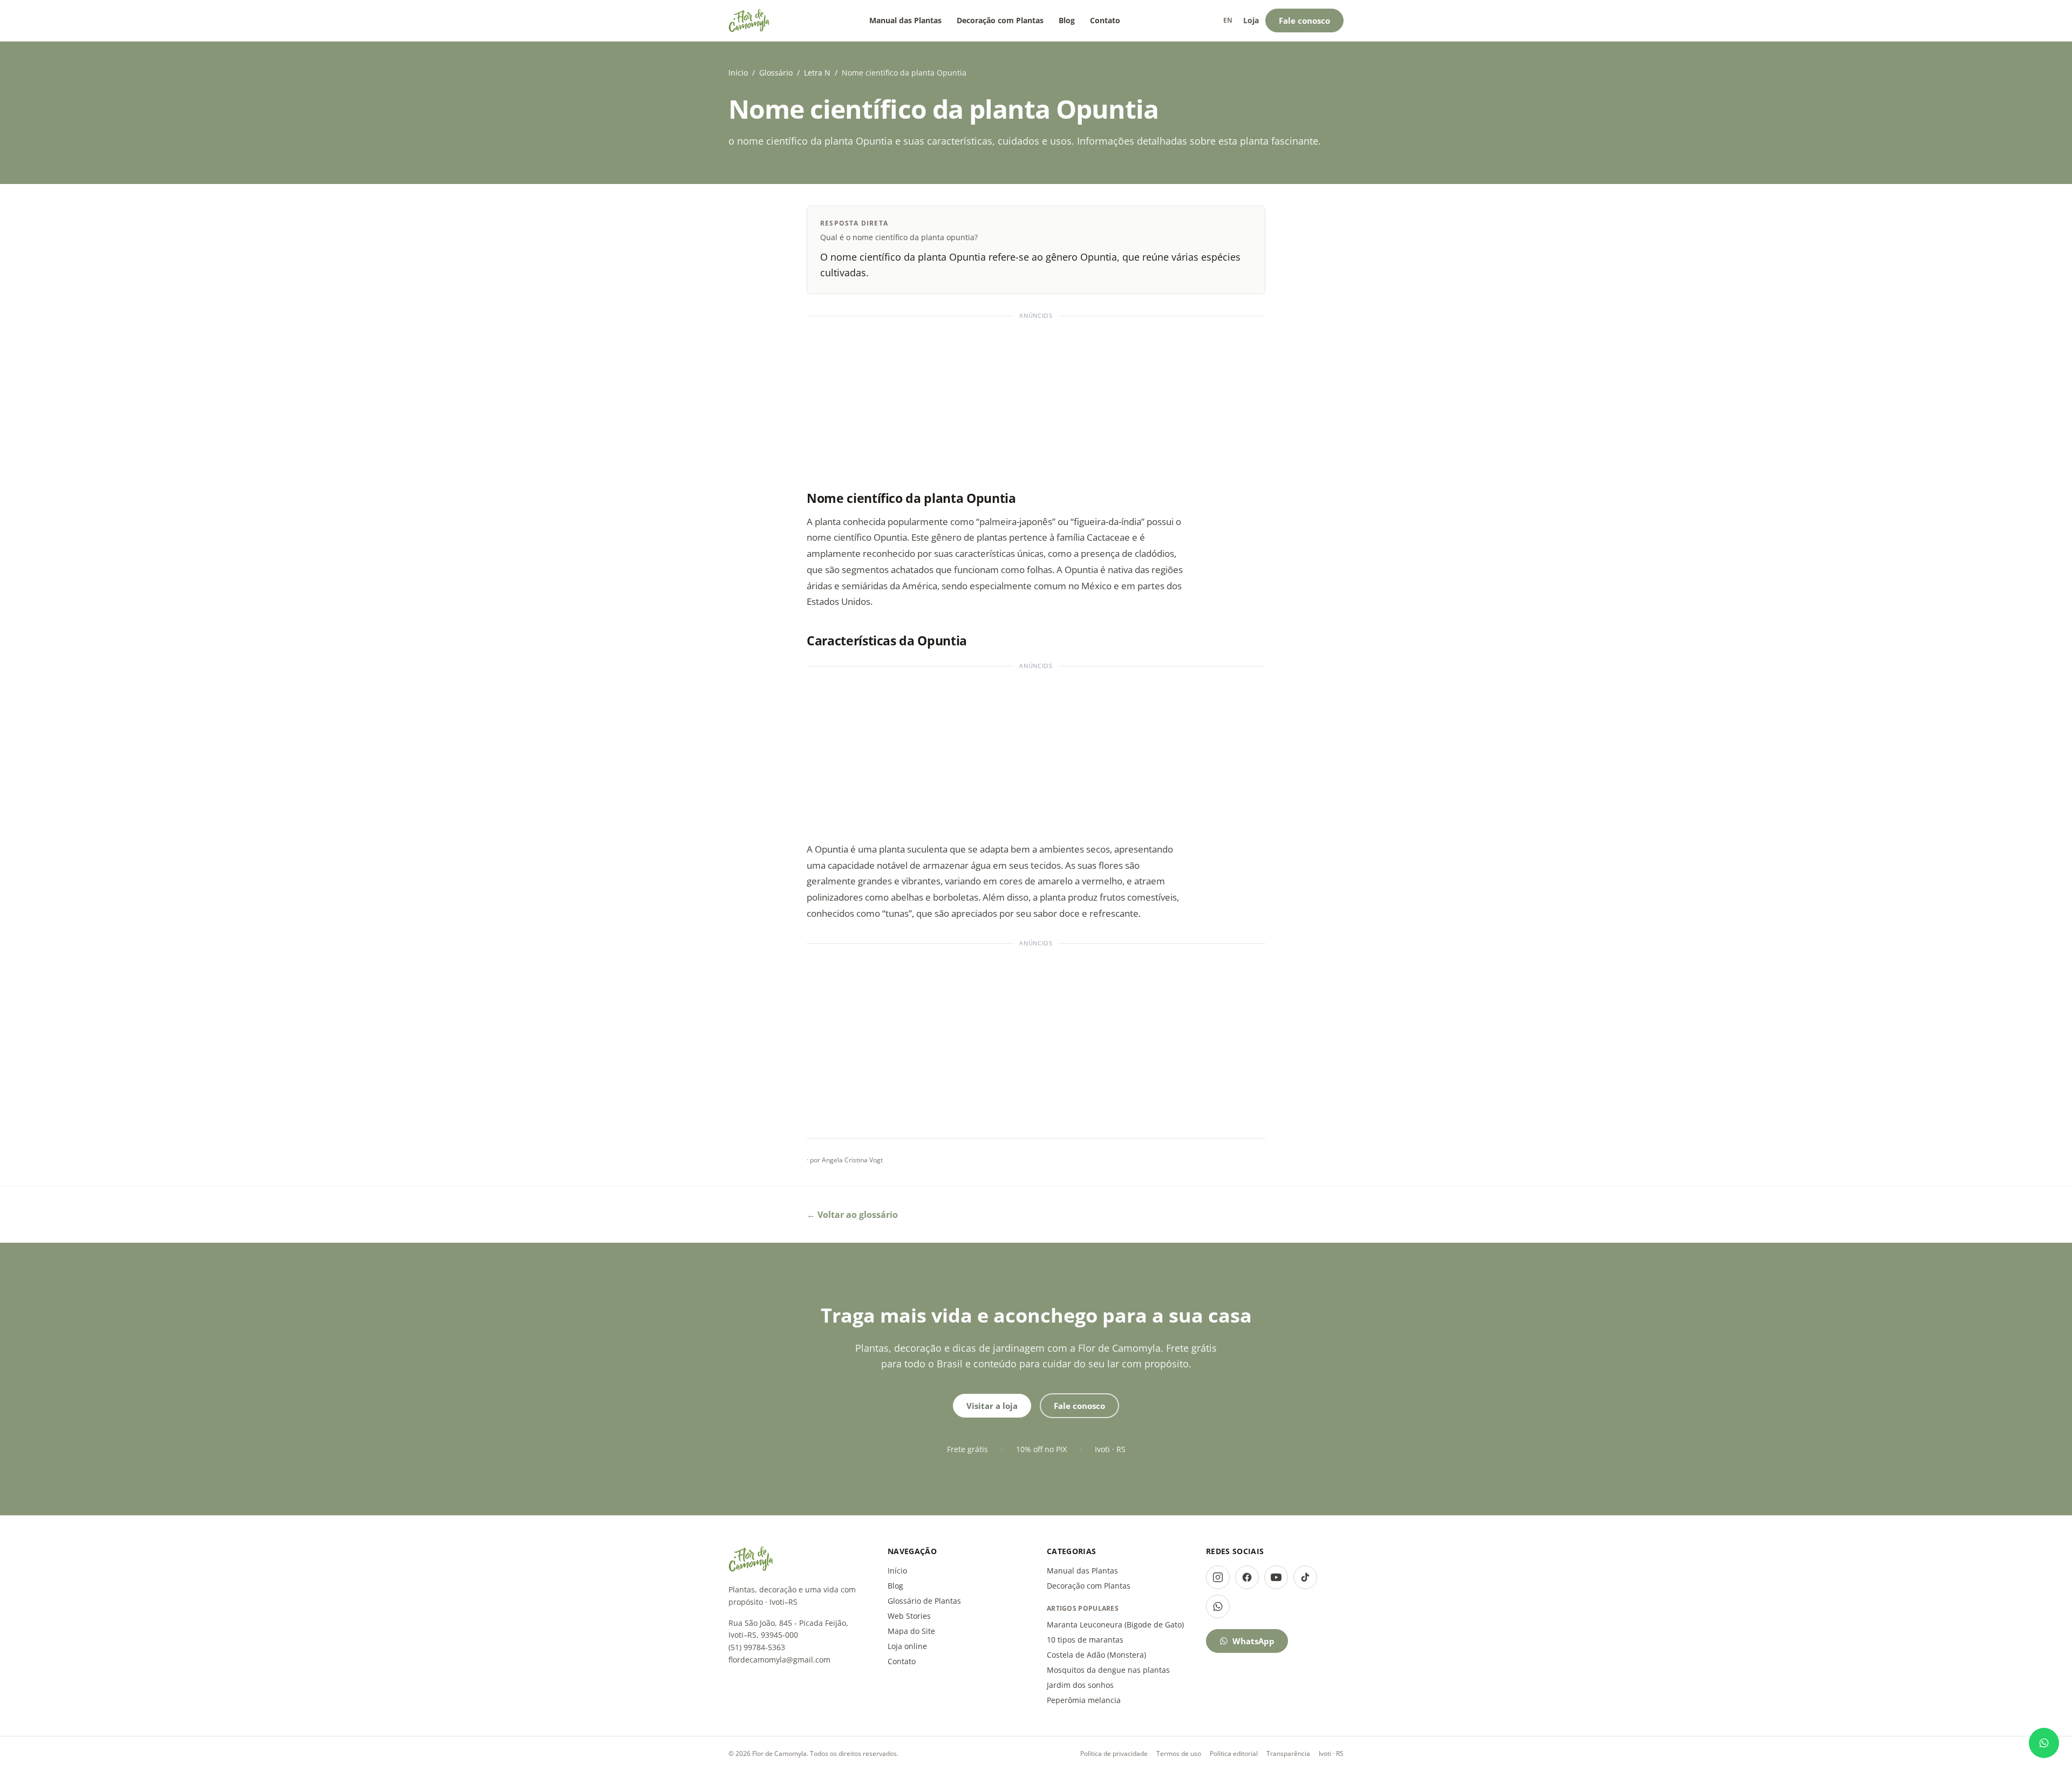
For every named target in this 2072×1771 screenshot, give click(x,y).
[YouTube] (1276, 1577)
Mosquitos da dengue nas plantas (1108, 1670)
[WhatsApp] (1218, 1606)
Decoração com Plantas (1000, 20)
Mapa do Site (911, 1631)
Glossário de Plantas (924, 1601)
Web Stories (909, 1616)
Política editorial (1234, 1753)
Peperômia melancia (1084, 1700)
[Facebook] (1247, 1577)
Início (738, 73)
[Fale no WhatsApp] (2044, 1743)
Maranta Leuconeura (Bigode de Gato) (1115, 1624)
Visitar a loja (992, 1406)
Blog (1067, 20)
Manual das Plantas (905, 20)
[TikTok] (1305, 1577)
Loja (1251, 20)
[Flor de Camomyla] (749, 21)
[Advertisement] (1036, 398)
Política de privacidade (1114, 1753)
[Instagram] (1218, 1577)
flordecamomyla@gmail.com (779, 1660)
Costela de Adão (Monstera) (1096, 1655)
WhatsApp (1253, 1641)
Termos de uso (1179, 1753)
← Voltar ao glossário (852, 1215)
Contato (1105, 20)
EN (1228, 20)
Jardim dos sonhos (1080, 1685)
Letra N (817, 73)
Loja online (907, 1646)
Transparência (1288, 1753)
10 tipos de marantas (1085, 1640)
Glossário (776, 73)
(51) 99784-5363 (757, 1647)
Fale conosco (1304, 21)
